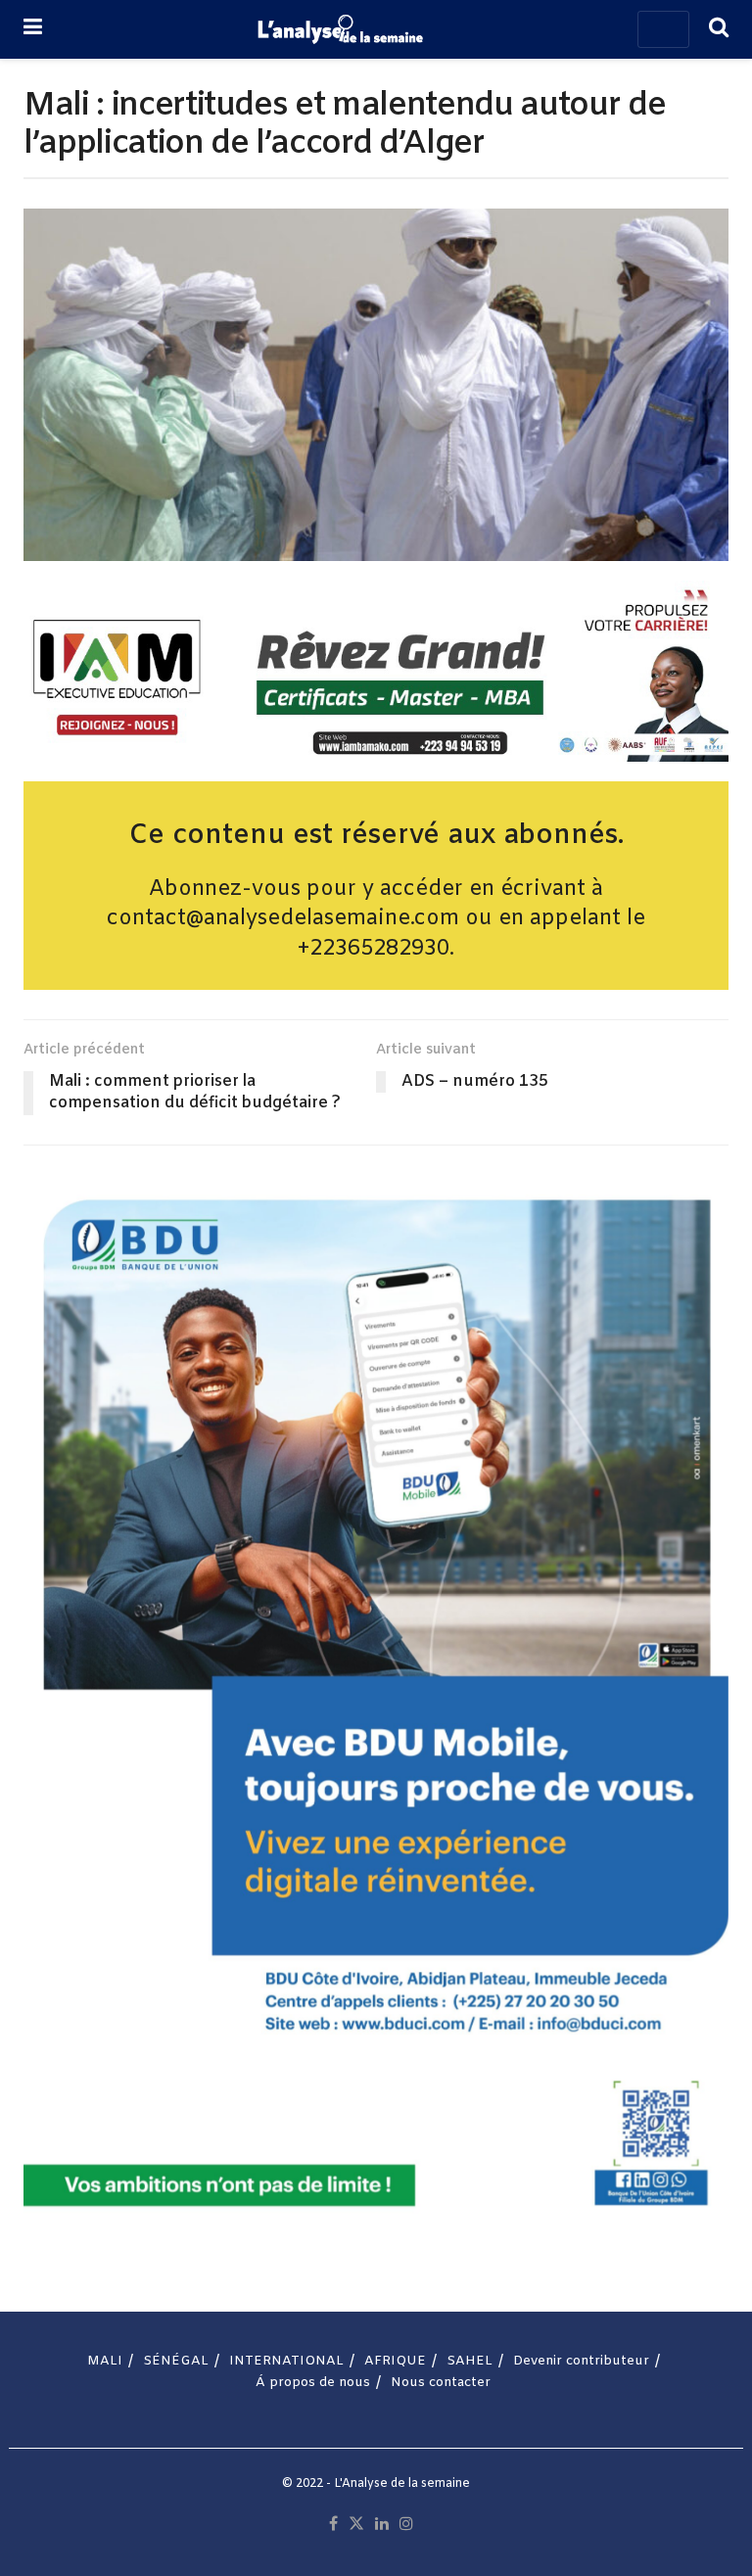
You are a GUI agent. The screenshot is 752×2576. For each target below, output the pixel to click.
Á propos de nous (313, 2383)
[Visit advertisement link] (376, 672)
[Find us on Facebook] (333, 2525)
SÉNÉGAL (176, 2361)
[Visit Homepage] (340, 29)
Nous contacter (441, 2383)
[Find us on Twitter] (356, 2525)
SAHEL (470, 2361)
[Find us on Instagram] (406, 2525)
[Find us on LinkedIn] (382, 2525)
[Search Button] (719, 29)
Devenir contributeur (581, 2361)
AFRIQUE (395, 2361)
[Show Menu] (33, 29)
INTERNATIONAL (286, 2361)
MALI (105, 2361)
